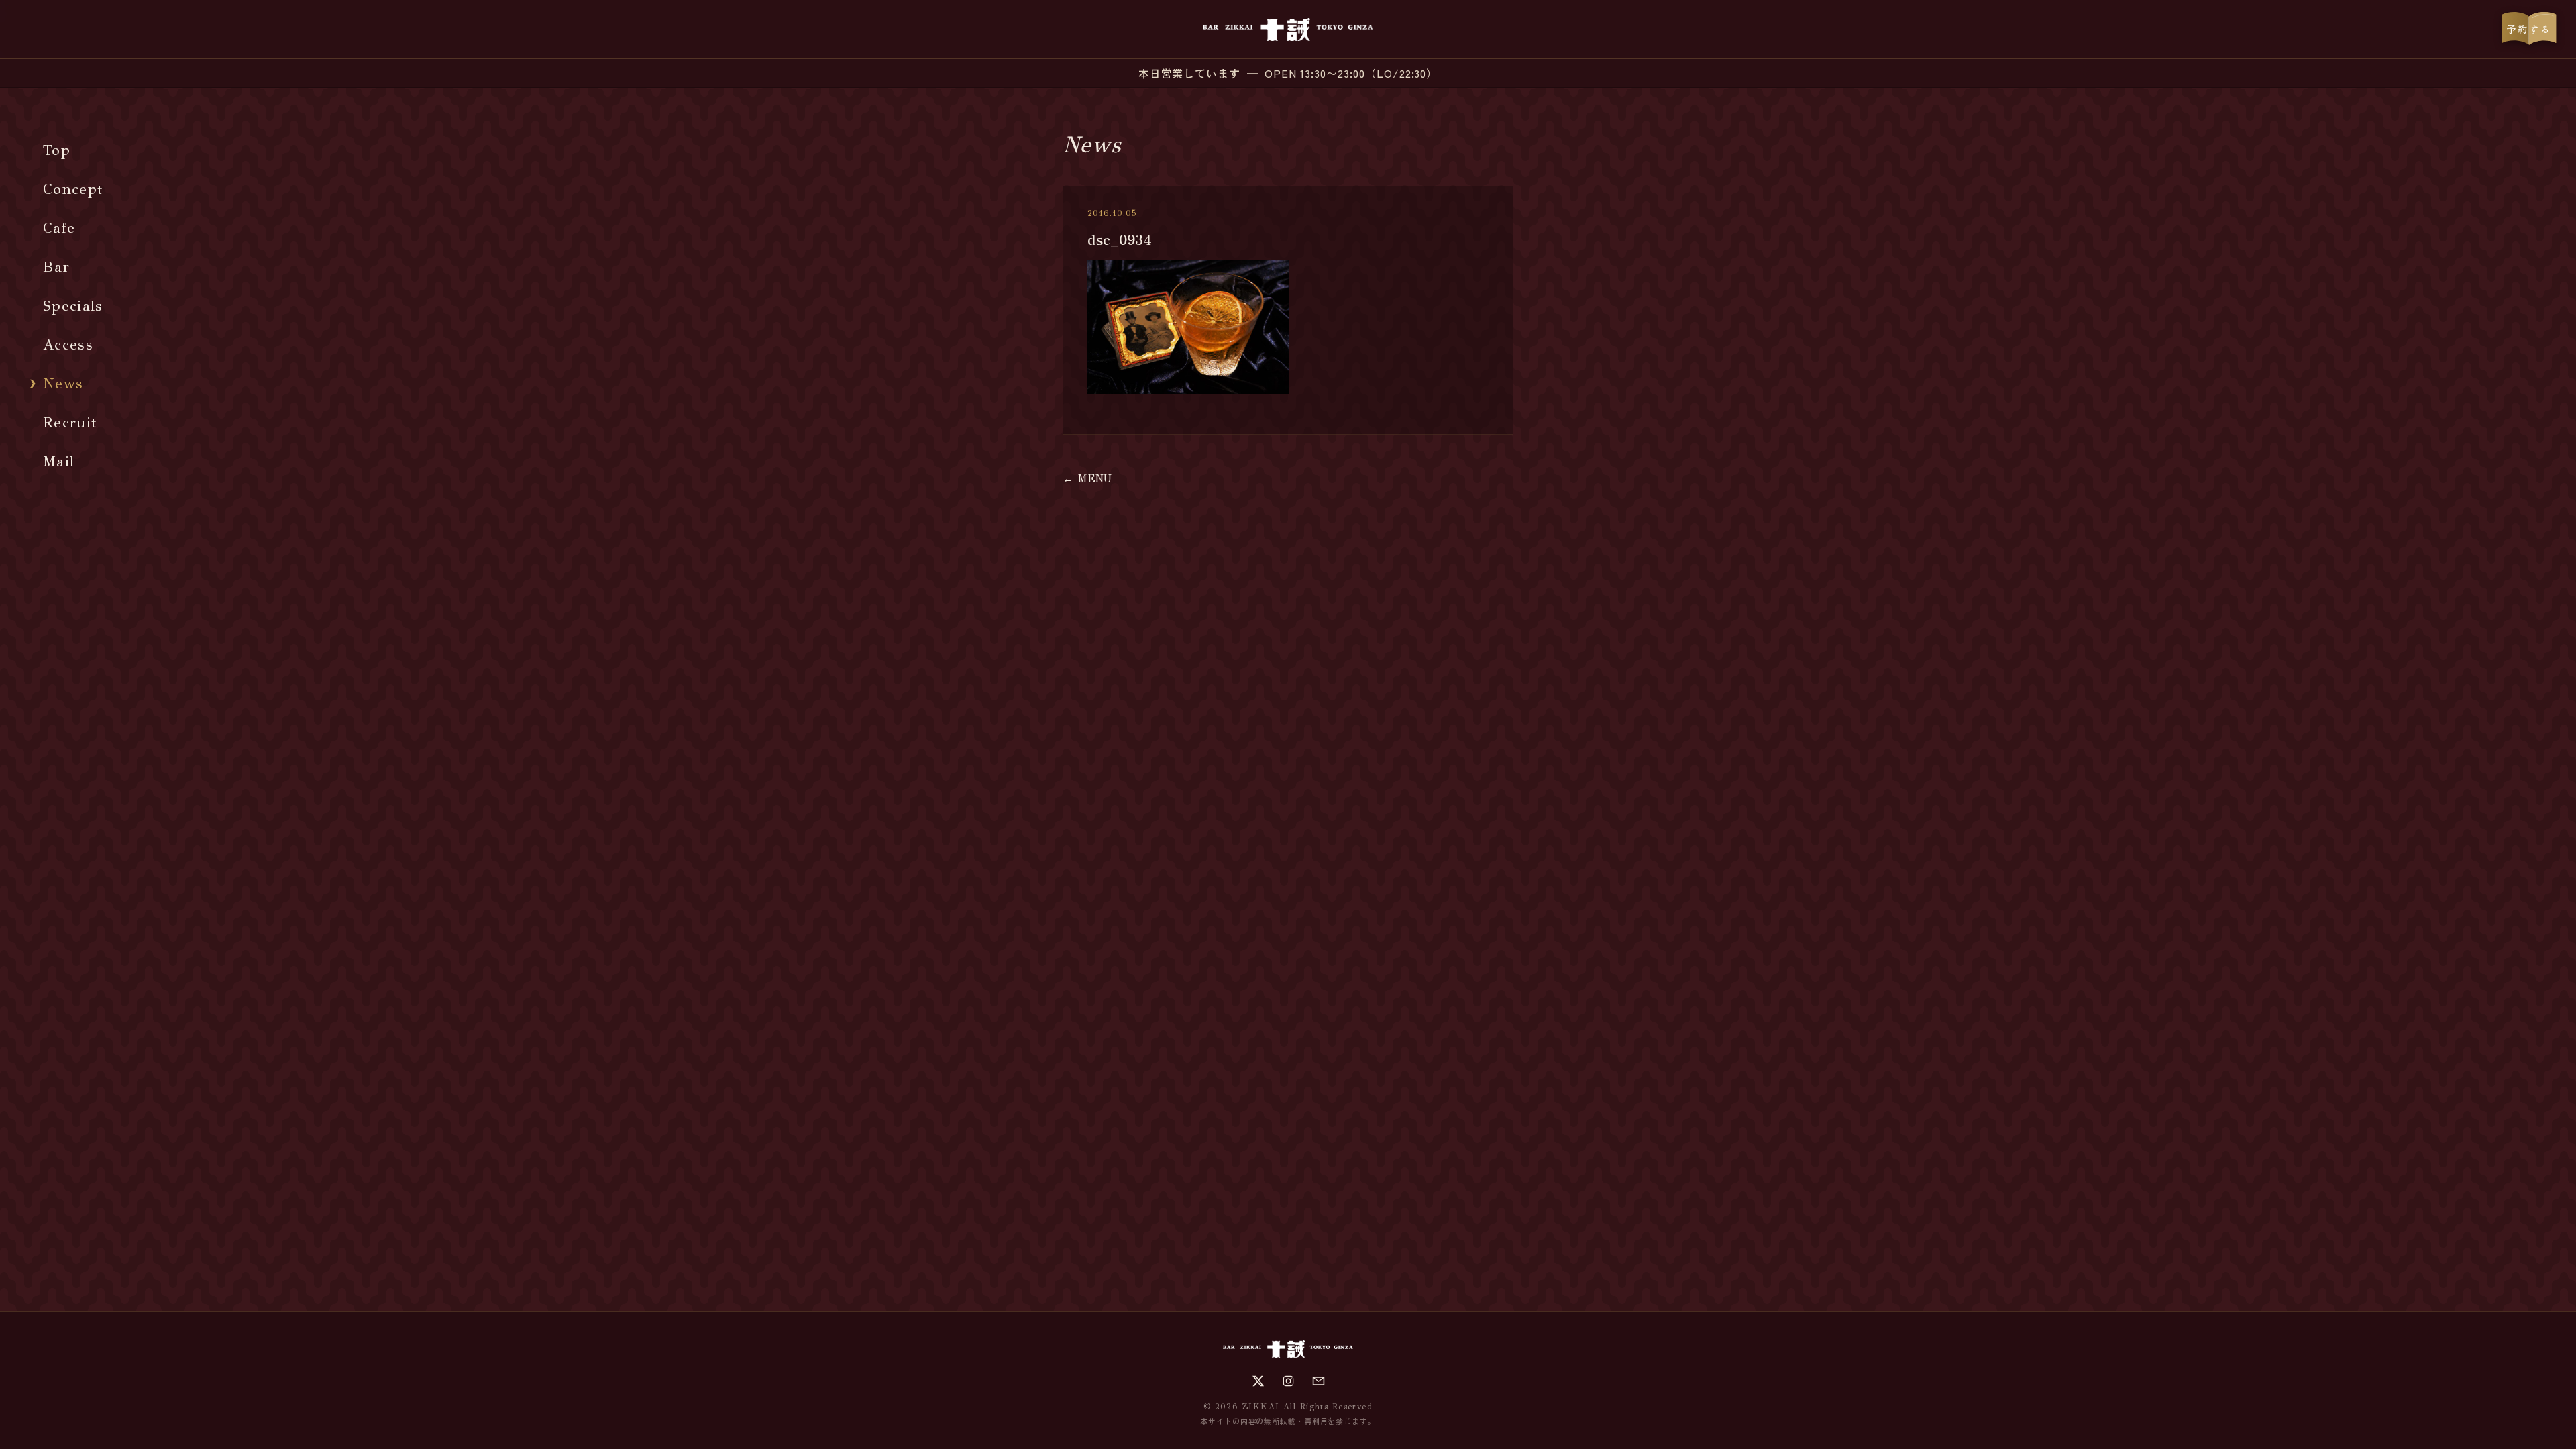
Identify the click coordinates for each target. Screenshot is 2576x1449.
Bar (56, 267)
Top (57, 150)
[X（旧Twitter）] (1258, 1381)
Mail (59, 461)
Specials (73, 306)
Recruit (70, 422)
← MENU (1087, 479)
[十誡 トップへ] (1288, 30)
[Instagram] (1288, 1381)
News (63, 383)
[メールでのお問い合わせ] (1319, 1381)
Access (68, 344)
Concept (73, 189)
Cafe (59, 228)
